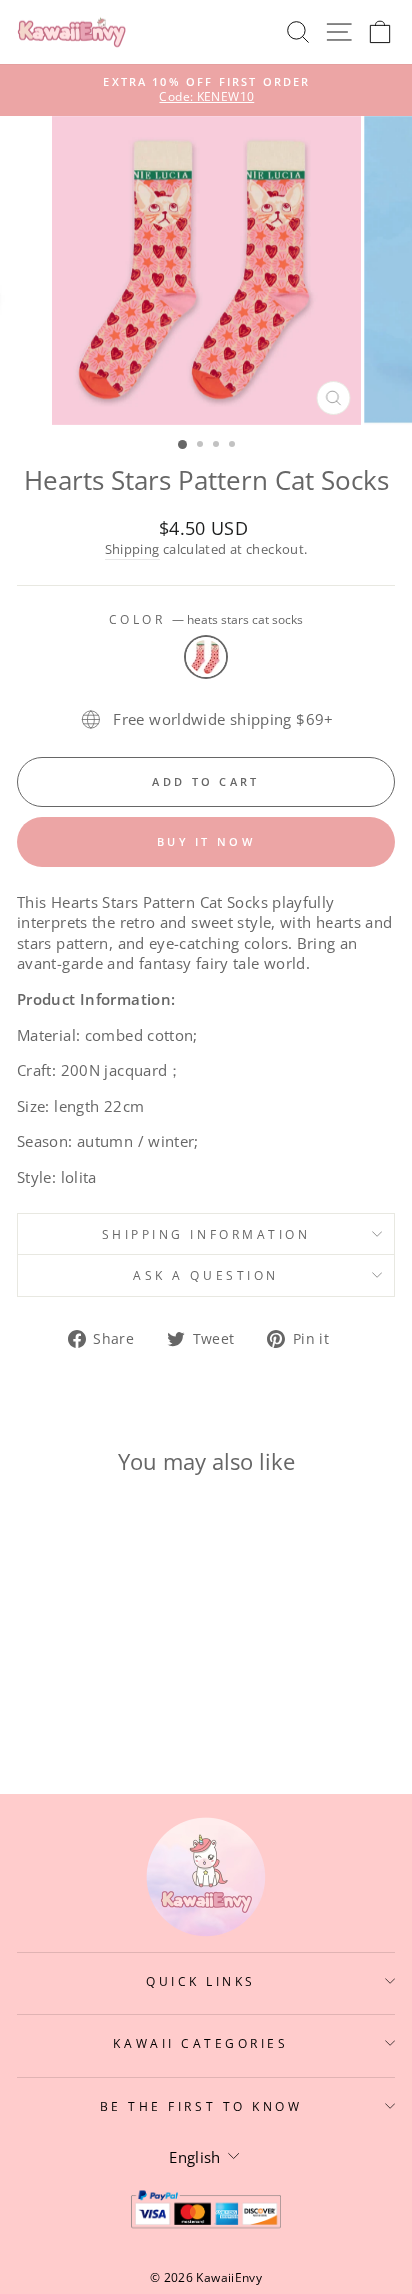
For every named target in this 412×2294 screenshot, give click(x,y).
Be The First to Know (201, 2106)
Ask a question (205, 1275)
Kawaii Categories (200, 2043)
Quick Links (201, 1981)
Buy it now (206, 841)
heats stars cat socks (206, 657)
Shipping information (206, 1234)
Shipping (132, 549)
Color (206, 619)
